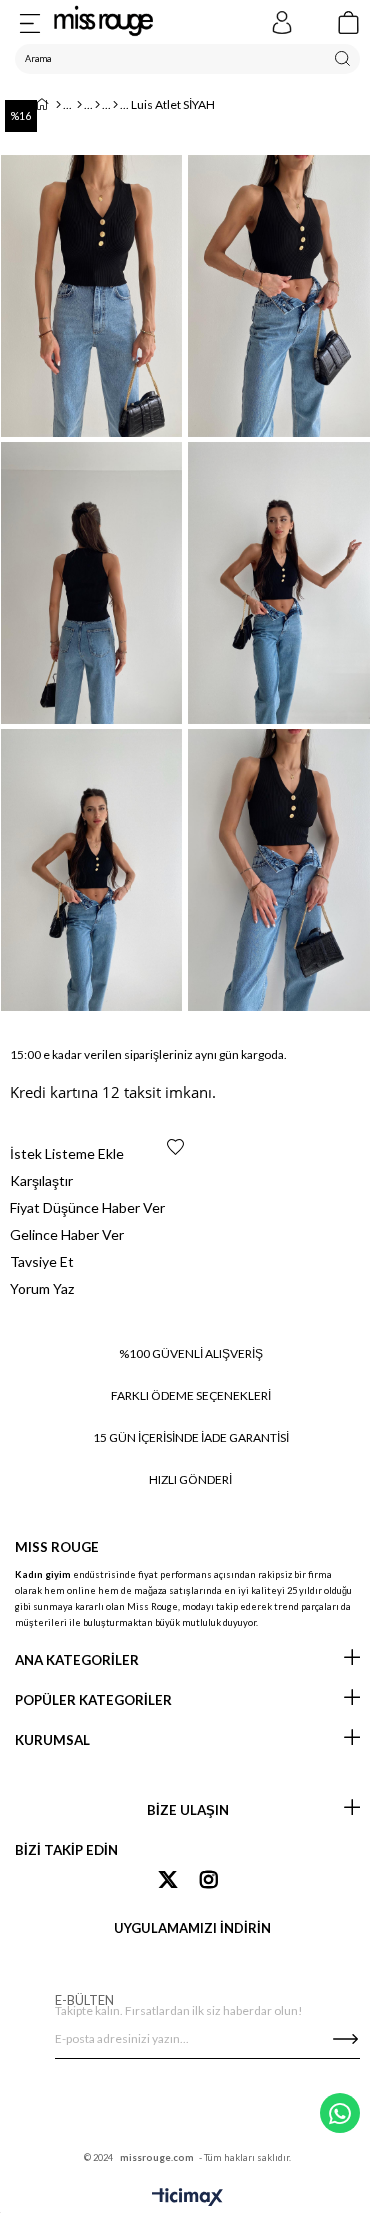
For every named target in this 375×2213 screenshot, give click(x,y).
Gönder (345, 2039)
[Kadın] (79, 105)
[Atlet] (115, 105)
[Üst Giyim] (97, 105)
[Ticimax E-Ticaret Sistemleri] (187, 2198)
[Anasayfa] (58, 105)
